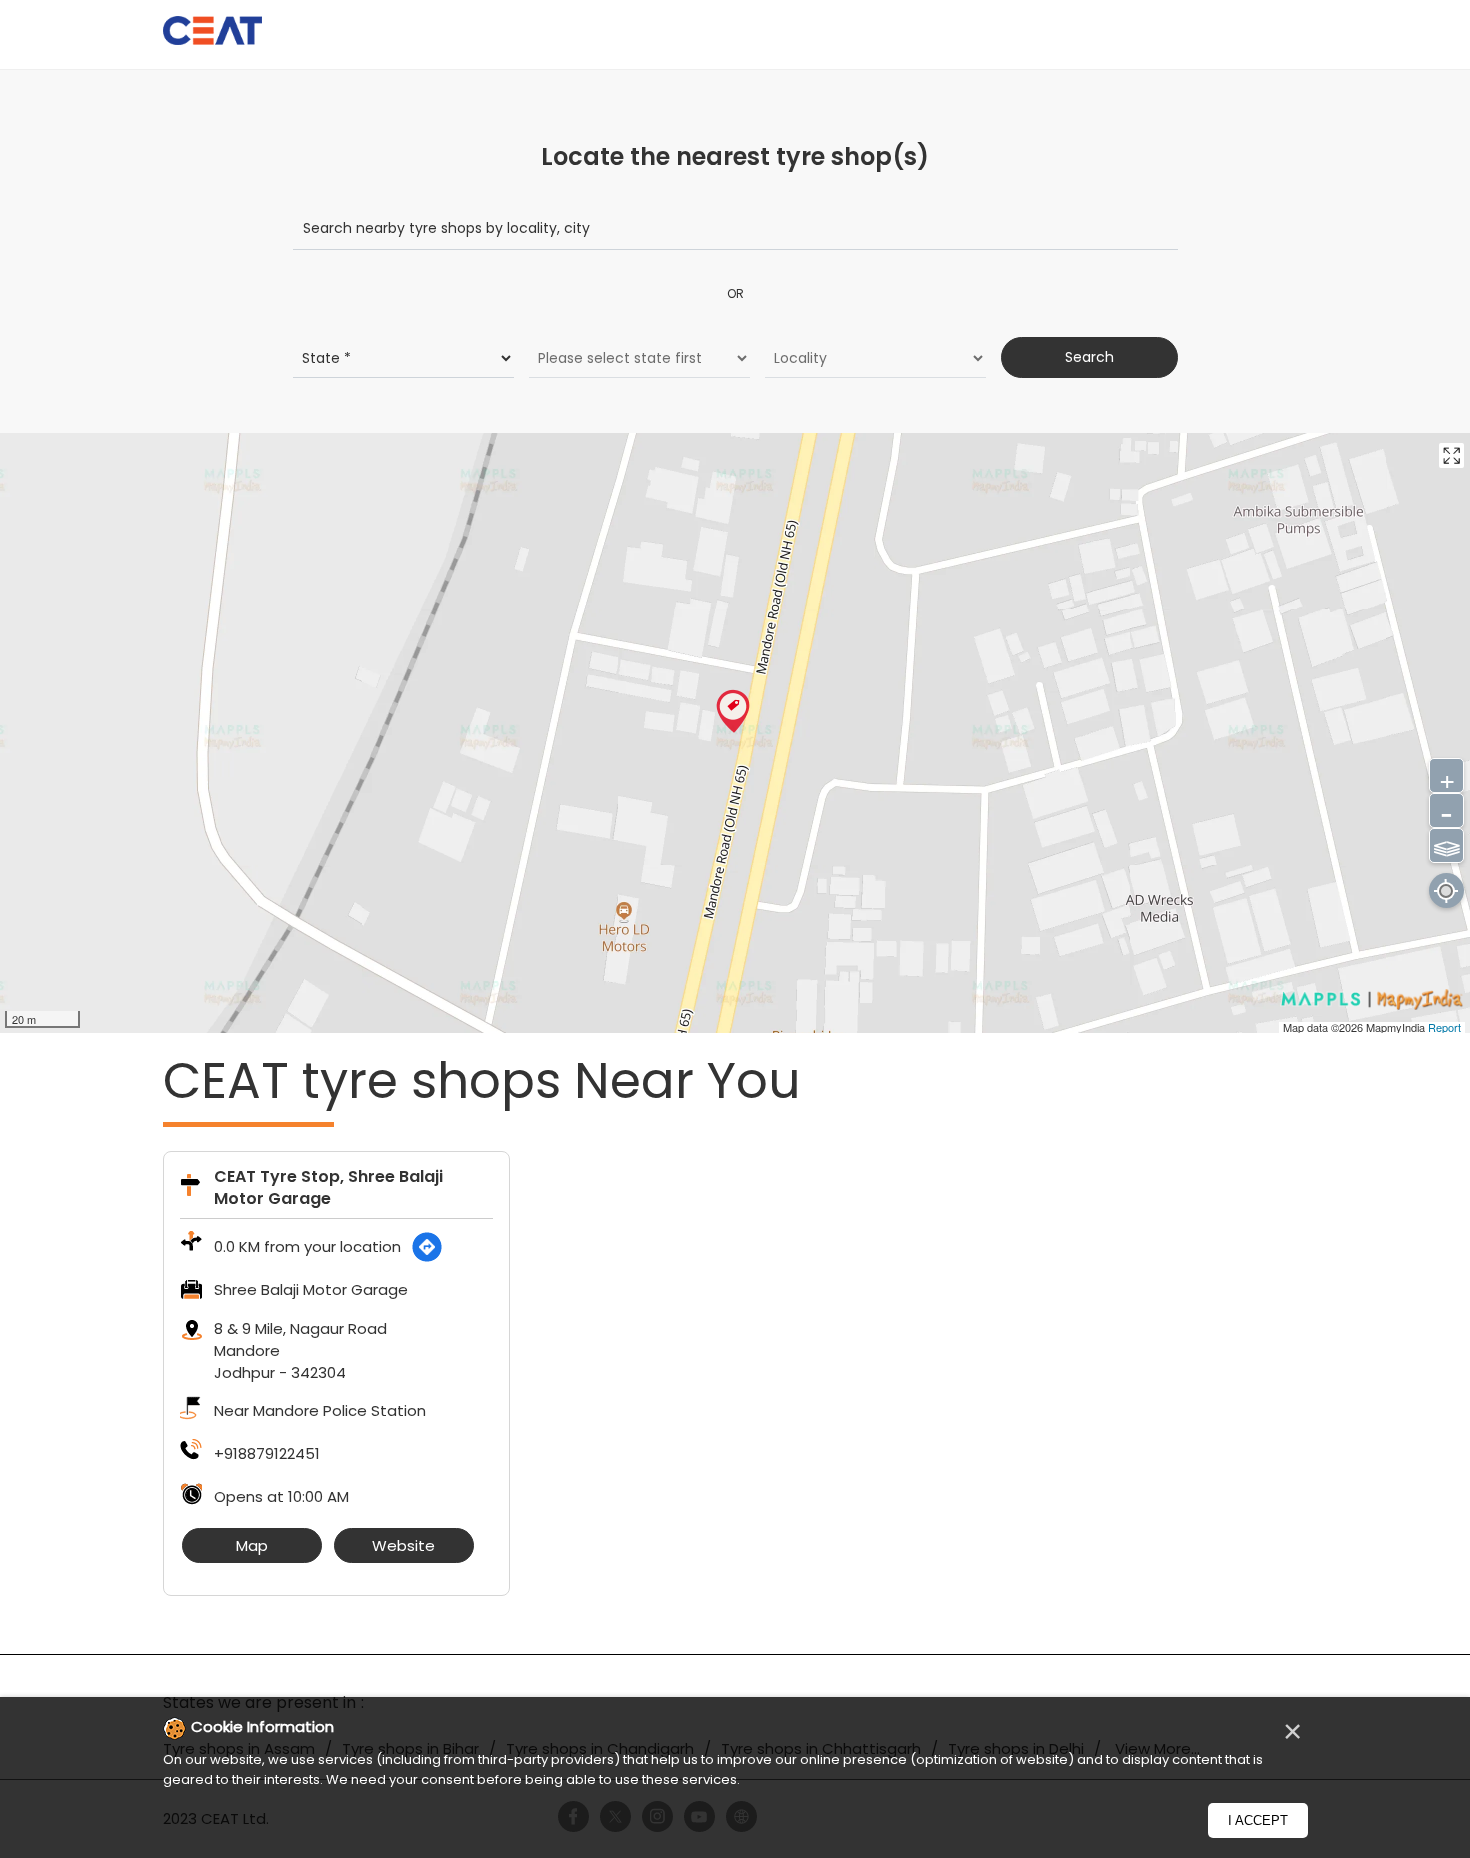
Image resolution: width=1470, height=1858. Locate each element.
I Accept (1258, 1820)
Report (1444, 1027)
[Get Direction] (427, 1247)
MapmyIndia (1397, 1027)
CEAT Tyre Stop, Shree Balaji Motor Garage (328, 1187)
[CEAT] (213, 33)
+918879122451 (267, 1453)
